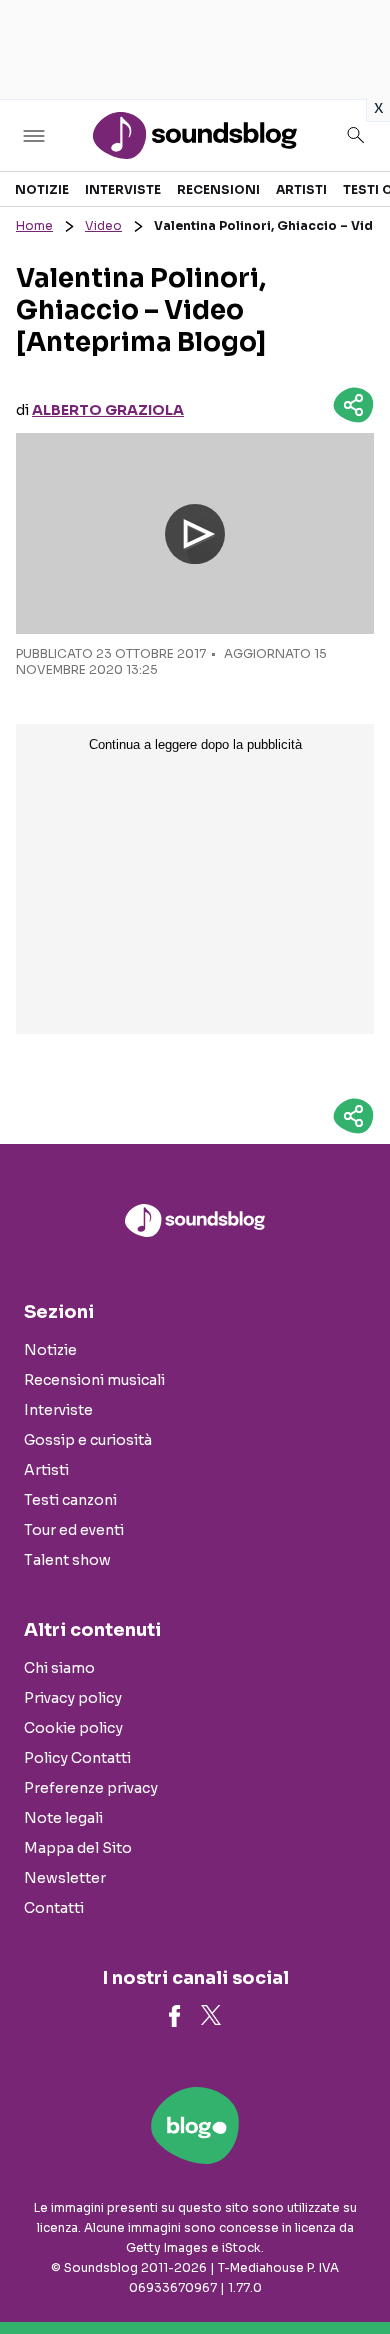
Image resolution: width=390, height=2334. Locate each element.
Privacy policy (73, 1698)
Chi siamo (59, 1668)
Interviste (123, 189)
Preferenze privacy (91, 1788)
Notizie (42, 189)
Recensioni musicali (94, 1380)
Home (34, 225)
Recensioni (218, 189)
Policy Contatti (77, 1758)
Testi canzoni (70, 1500)
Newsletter (65, 1878)
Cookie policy (73, 1728)
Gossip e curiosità (88, 1440)
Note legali (63, 1818)
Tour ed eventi (74, 1530)
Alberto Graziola (108, 410)
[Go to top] (350, 2268)
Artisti (301, 189)
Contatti (54, 1908)
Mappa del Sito (78, 1848)
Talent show (67, 1560)
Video (103, 225)
